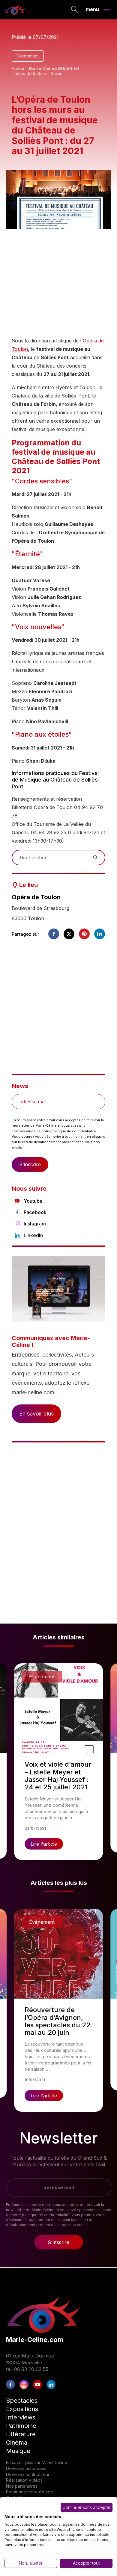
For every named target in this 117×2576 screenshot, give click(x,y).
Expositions (22, 2409)
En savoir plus (36, 1414)
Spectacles (22, 2401)
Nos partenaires (22, 2486)
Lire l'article (44, 1844)
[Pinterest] (84, 934)
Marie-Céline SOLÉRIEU (54, 68)
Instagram (35, 1224)
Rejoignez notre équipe (30, 2492)
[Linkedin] (100, 934)
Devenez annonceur (26, 2468)
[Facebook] (54, 934)
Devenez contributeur (28, 2474)
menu (92, 9)
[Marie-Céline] (15, 10)
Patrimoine (21, 2426)
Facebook (35, 1212)
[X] (69, 934)
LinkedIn (33, 1235)
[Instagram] (24, 2384)
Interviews (21, 2417)
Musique (18, 2451)
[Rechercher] (75, 10)
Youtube (33, 1201)
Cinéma (17, 2443)
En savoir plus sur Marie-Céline (37, 2462)
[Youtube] (37, 2384)
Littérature (21, 2434)
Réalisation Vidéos (24, 2480)
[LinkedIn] (51, 2384)
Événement (28, 56)
